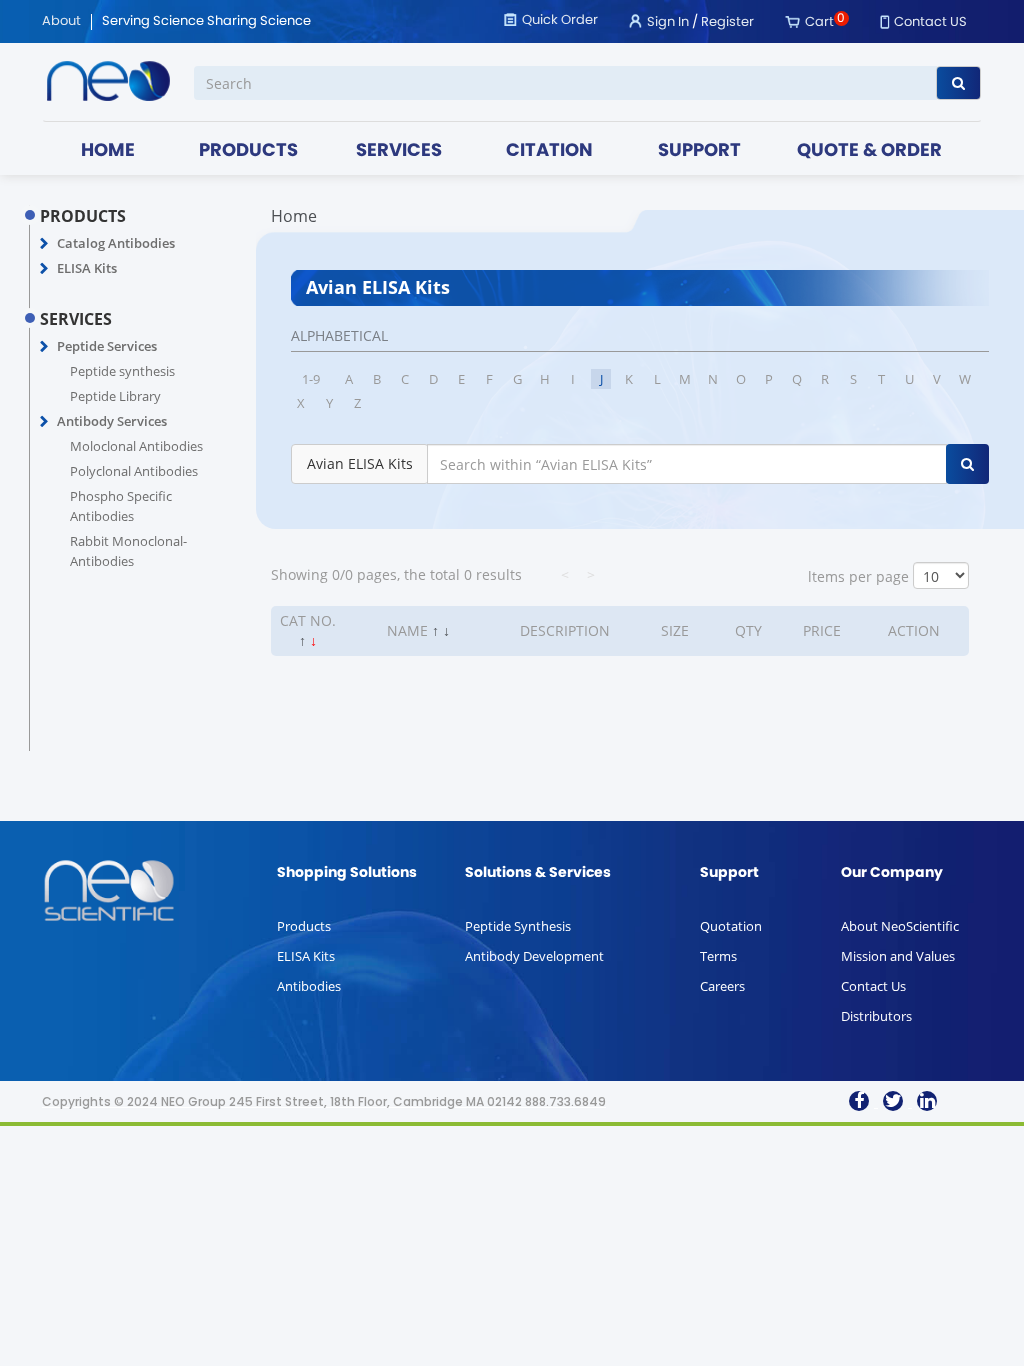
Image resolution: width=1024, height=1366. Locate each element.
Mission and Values (898, 956)
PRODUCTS (248, 151)
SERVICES (399, 151)
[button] (44, 244)
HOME (108, 151)
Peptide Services (107, 346)
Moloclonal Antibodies (136, 446)
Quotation (731, 926)
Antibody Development (534, 956)
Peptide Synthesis (518, 926)
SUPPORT (699, 151)
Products (304, 926)
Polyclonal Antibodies (134, 471)
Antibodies (309, 986)
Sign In (668, 22)
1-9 (311, 379)
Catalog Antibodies (116, 243)
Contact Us (873, 986)
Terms (718, 956)
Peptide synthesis (122, 371)
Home (294, 216)
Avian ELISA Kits (360, 463)
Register (727, 22)
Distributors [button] (876, 1016)
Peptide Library (115, 396)
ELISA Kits (87, 268)
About (61, 22)
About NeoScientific (900, 926)
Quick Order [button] (560, 20)
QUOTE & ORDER (869, 151)
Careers (722, 986)
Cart (819, 22)
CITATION (549, 151)
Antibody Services (112, 421)
